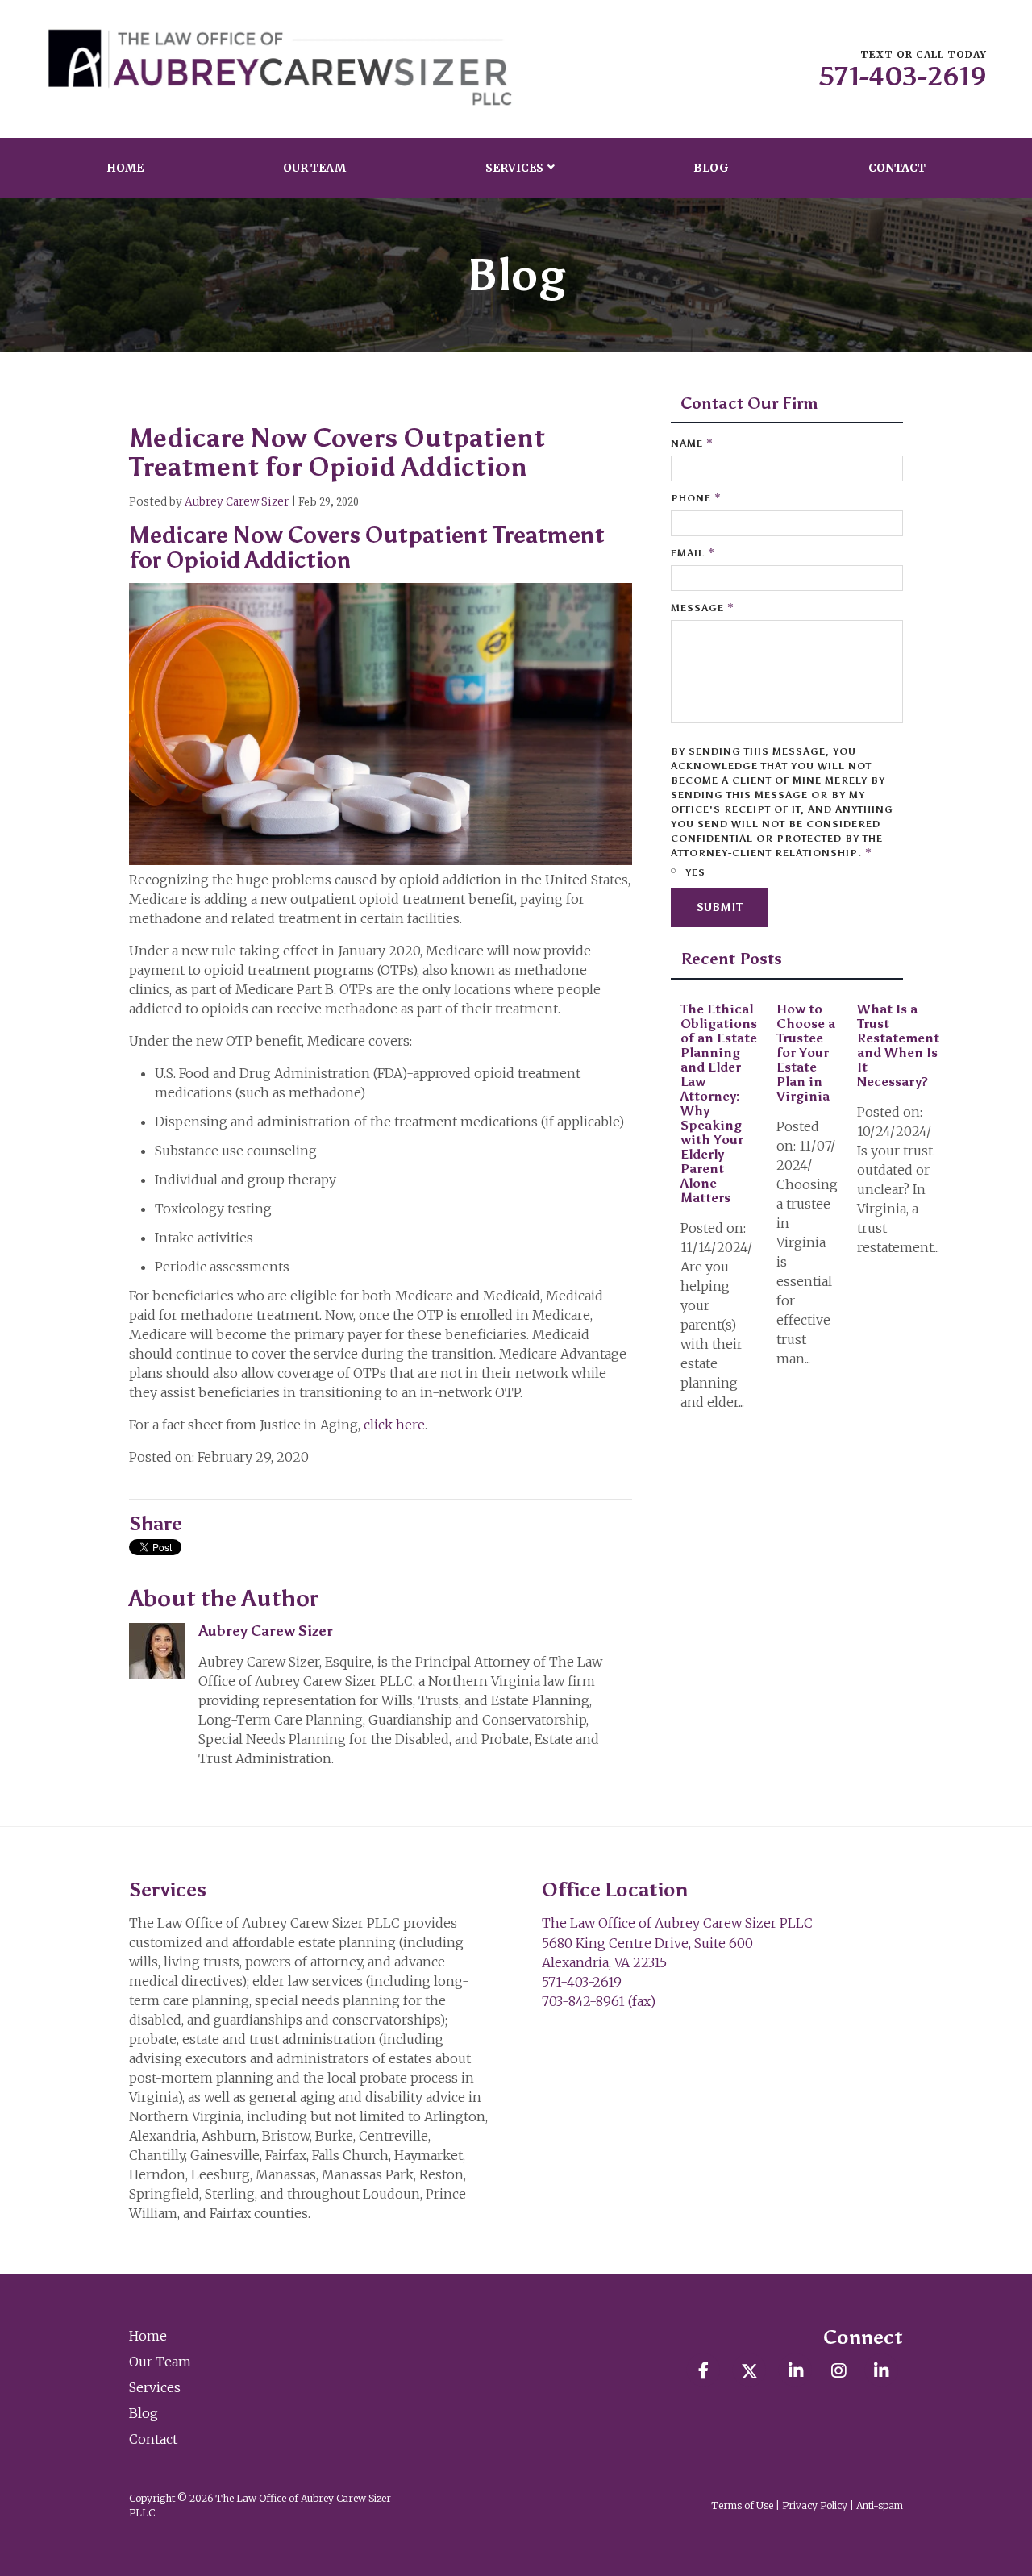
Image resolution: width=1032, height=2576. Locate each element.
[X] (749, 2370)
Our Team (314, 168)
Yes (694, 872)
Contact (897, 168)
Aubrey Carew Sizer (237, 502)
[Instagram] (838, 2370)
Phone (696, 498)
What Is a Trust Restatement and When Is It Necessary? (898, 1045)
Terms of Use (742, 2505)
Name (692, 443)
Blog (711, 168)
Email (693, 553)
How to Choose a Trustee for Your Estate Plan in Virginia (806, 1053)
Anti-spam (880, 2505)
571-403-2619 (903, 77)
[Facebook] (703, 2370)
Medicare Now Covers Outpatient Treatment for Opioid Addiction (337, 452)
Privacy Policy (815, 2505)
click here (394, 1425)
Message (703, 608)
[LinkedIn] (795, 2370)
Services (514, 168)
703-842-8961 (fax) (599, 2001)
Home (125, 168)
